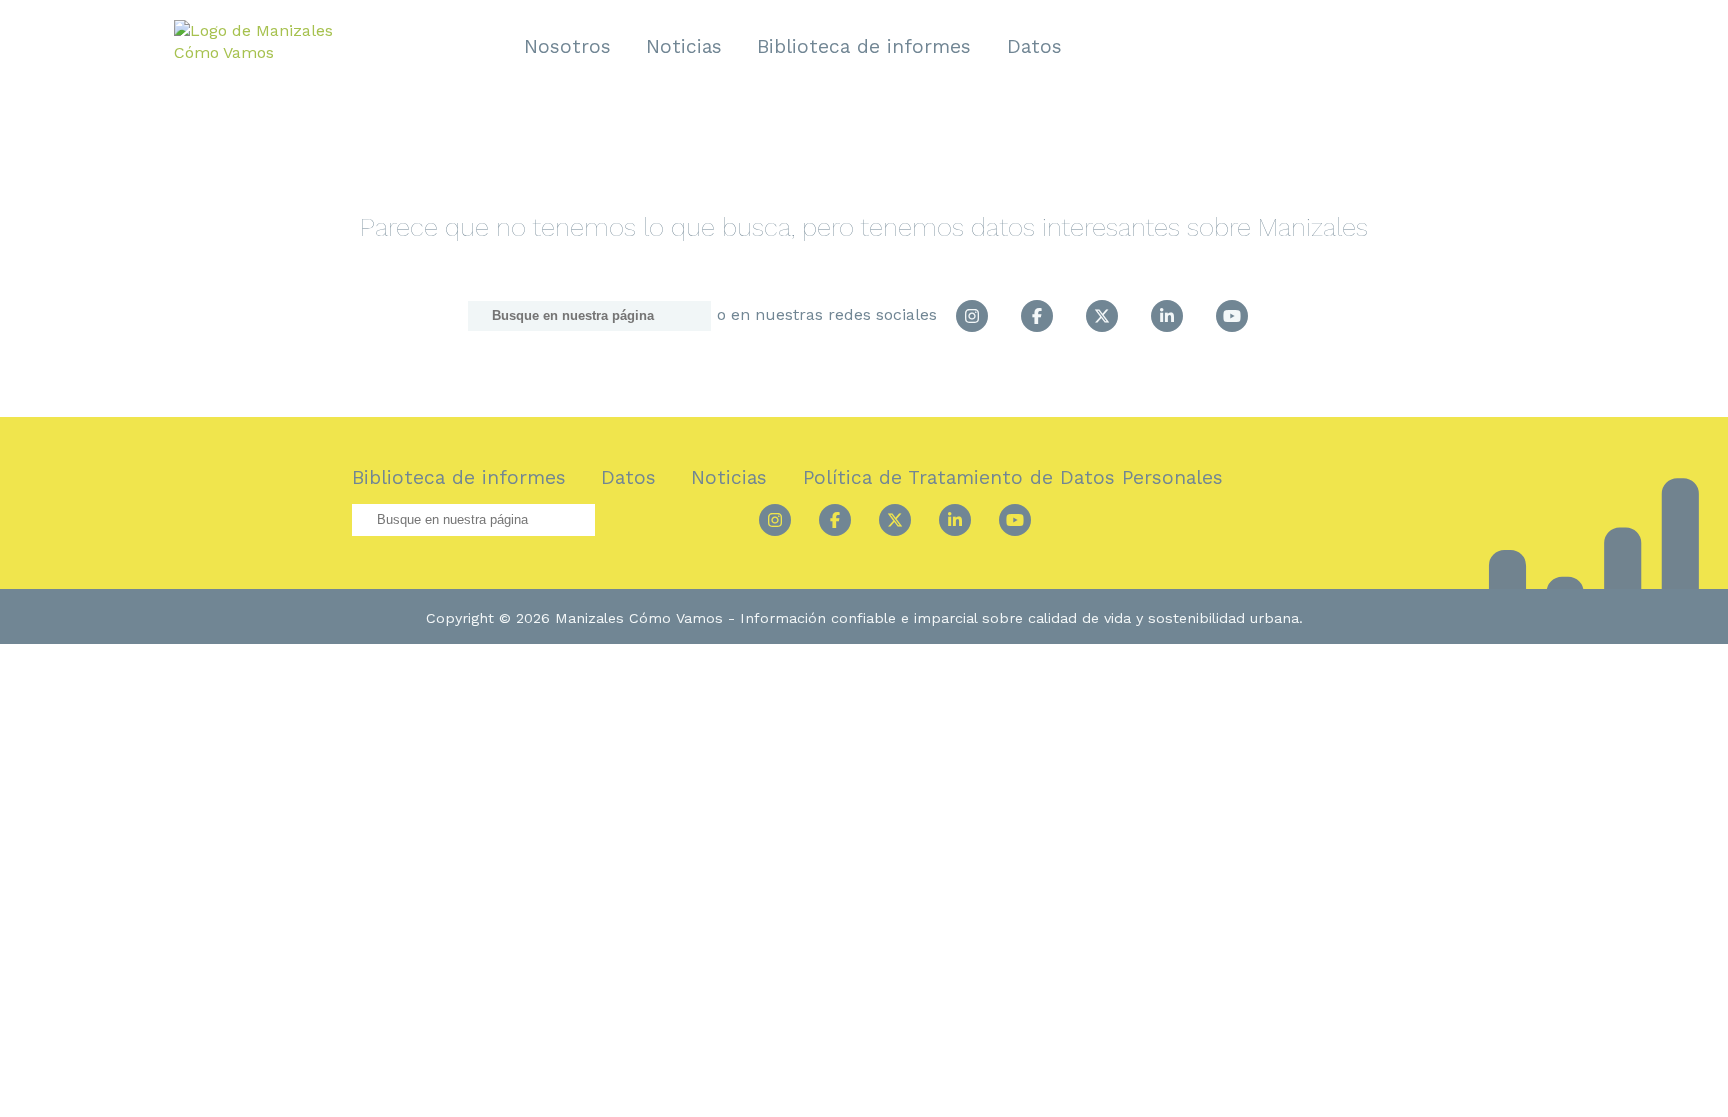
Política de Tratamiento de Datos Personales (1013, 477)
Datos (1034, 46)
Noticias (684, 46)
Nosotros (567, 46)
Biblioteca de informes (864, 46)
